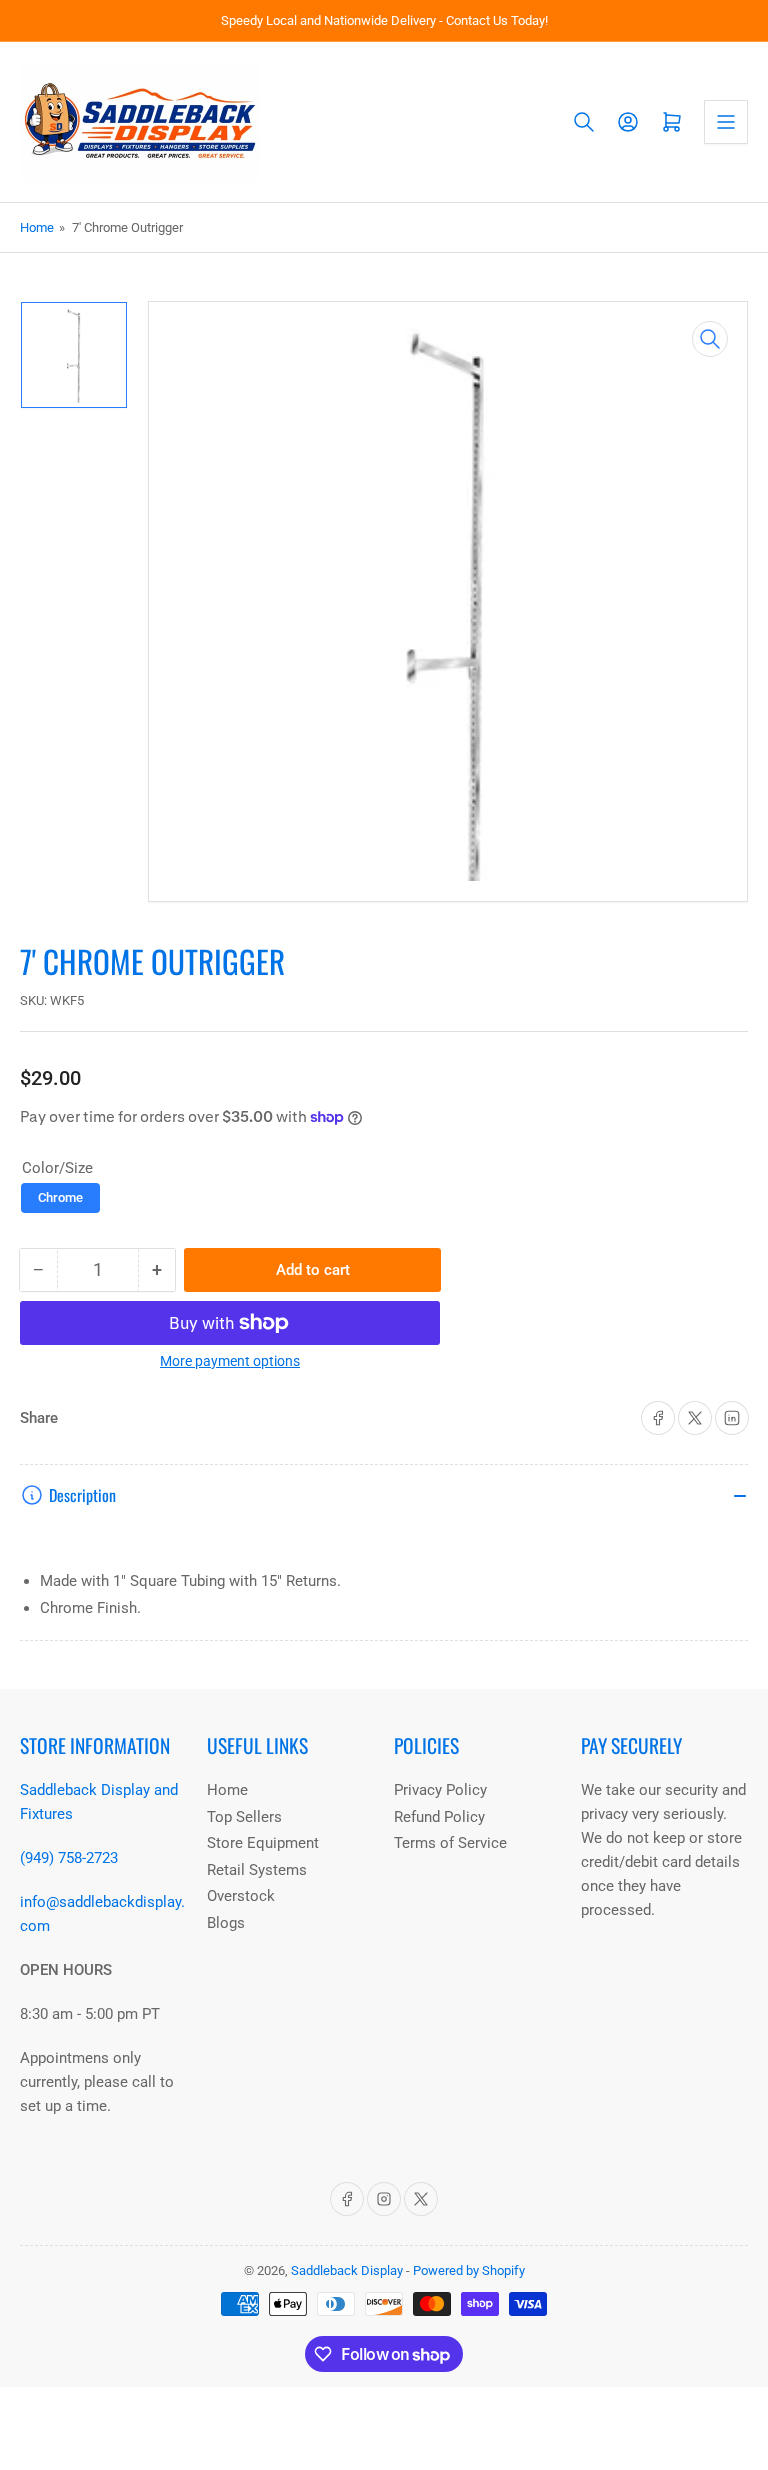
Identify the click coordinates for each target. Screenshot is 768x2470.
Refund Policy (439, 1817)
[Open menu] (726, 122)
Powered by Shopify (469, 2270)
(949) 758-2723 (69, 1858)
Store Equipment (263, 1843)
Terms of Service (450, 1843)
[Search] (584, 122)
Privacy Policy (440, 1790)
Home (37, 227)
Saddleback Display (347, 2270)
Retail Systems (257, 1870)
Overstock (241, 1896)
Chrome (60, 1197)
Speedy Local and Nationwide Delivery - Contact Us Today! (384, 20)
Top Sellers (244, 1817)
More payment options (230, 1361)
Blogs (226, 1923)
